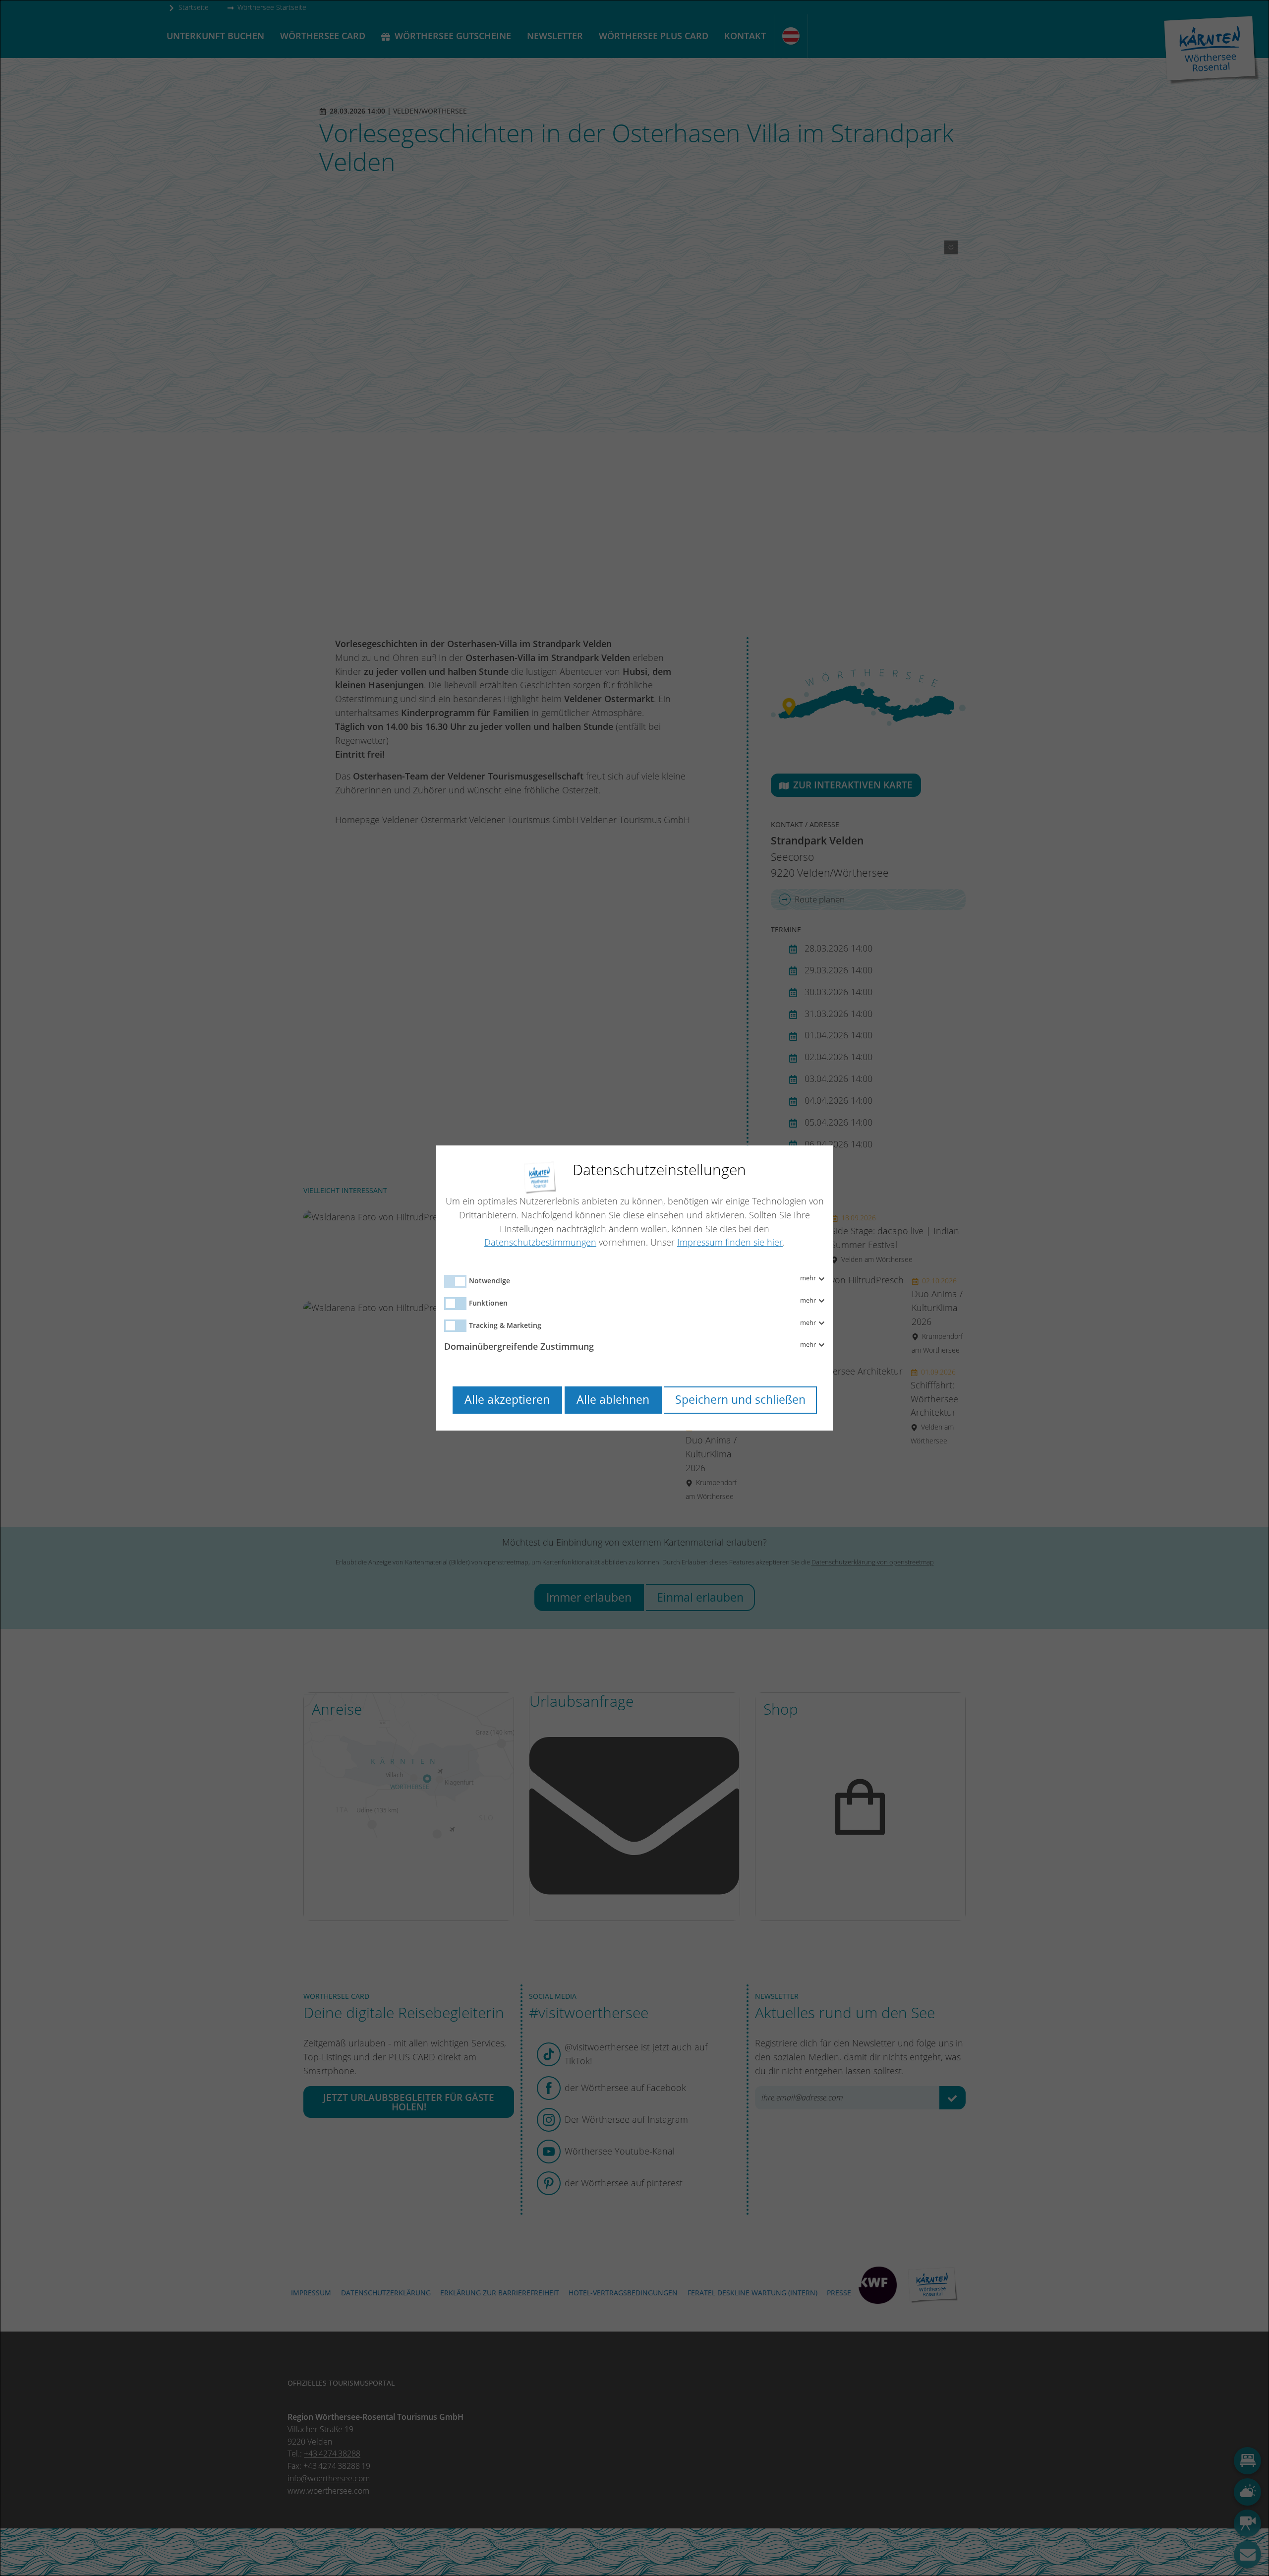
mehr (809, 1278)
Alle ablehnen (613, 1400)
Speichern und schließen (740, 1400)
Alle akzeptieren (507, 1400)
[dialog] (634, 1288)
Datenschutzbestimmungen (540, 1242)
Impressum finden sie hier (730, 1242)
